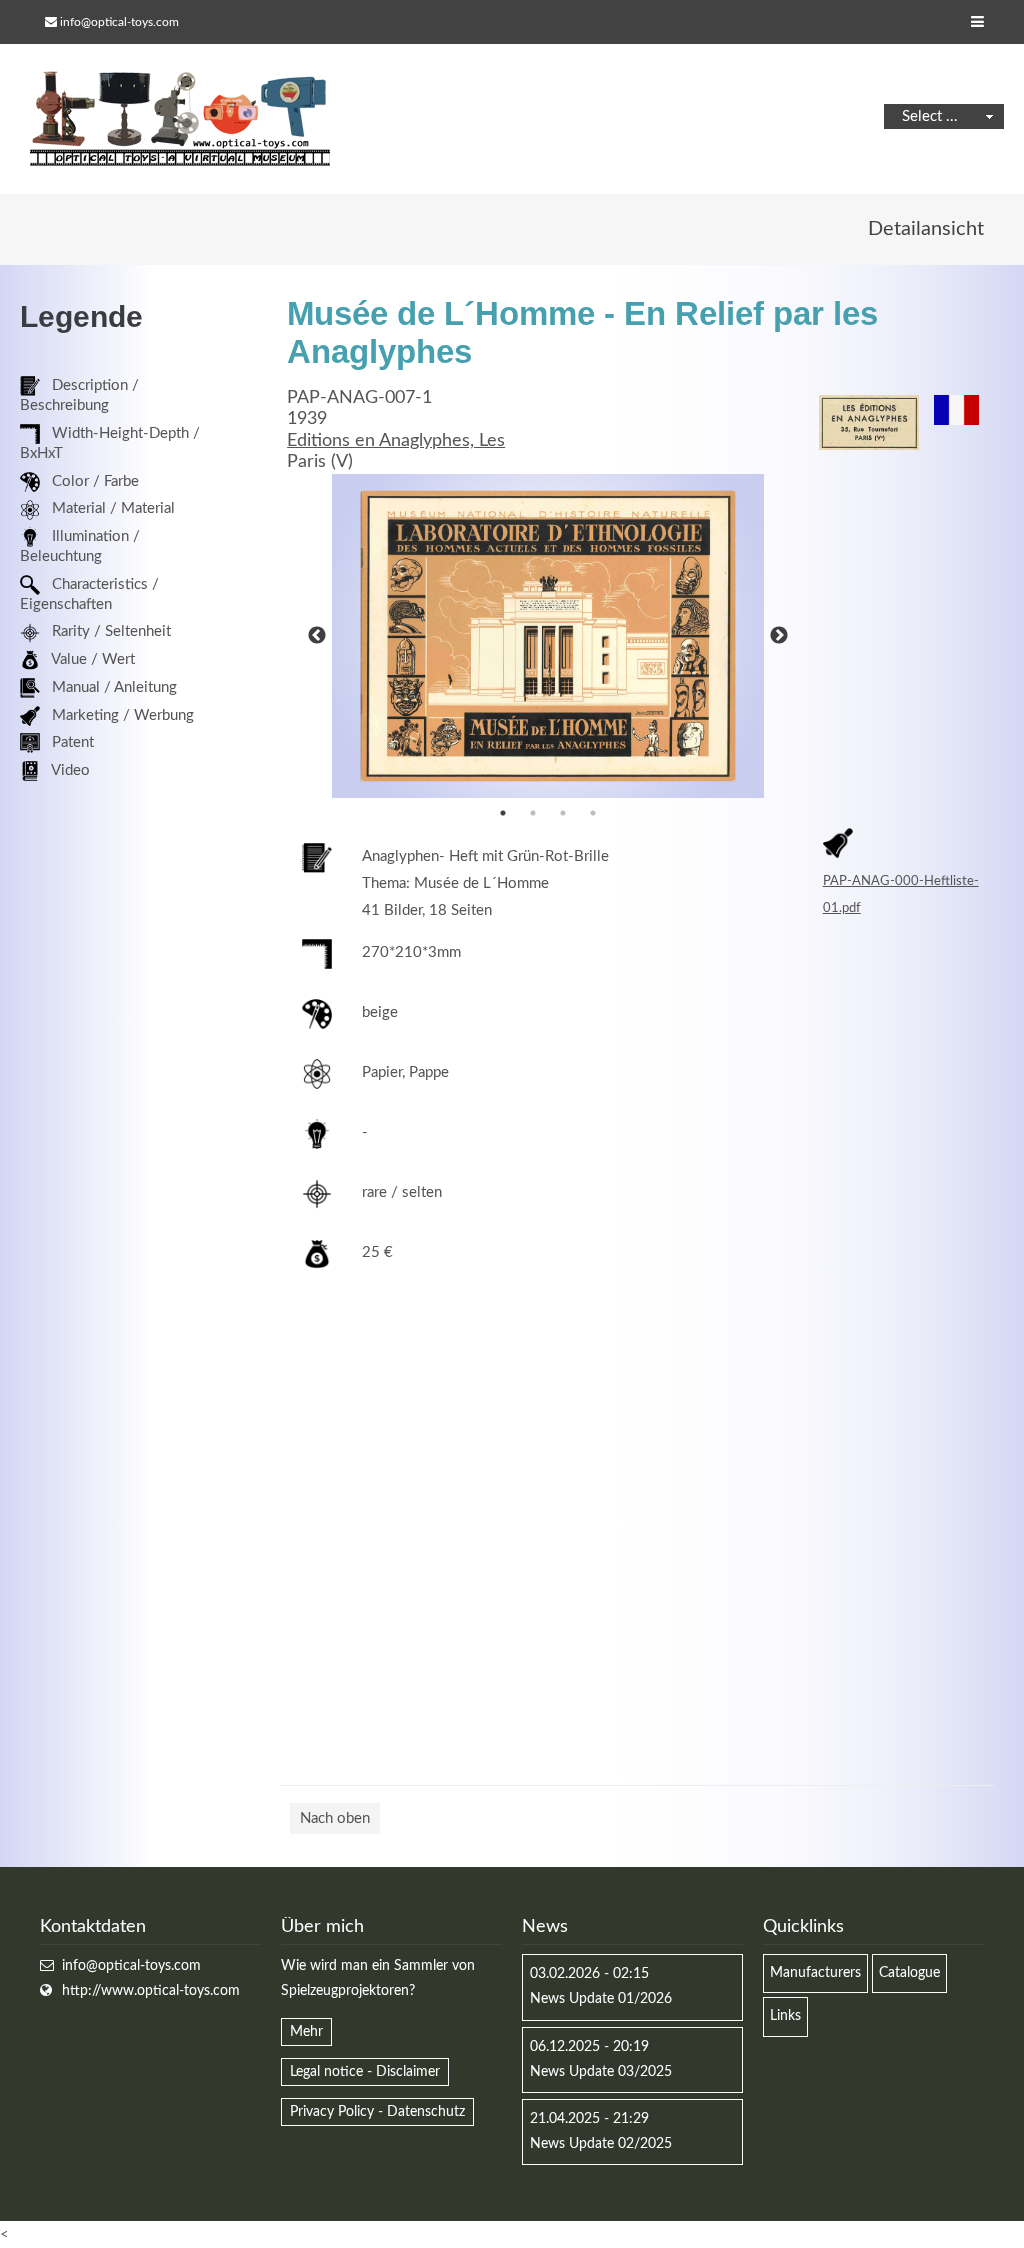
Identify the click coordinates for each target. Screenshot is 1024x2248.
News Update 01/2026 (601, 1999)
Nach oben (335, 1818)
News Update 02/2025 (601, 2144)
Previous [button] (317, 636)
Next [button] (779, 636)
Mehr (306, 2032)
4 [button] (593, 813)
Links (785, 2016)
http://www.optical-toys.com (151, 1991)
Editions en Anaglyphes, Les (396, 441)
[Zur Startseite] (180, 119)
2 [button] (533, 813)
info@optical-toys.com (119, 22)
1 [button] (503, 813)
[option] (548, 636)
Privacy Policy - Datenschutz (377, 2112)
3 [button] (563, 813)
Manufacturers (815, 1973)
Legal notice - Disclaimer (365, 2072)
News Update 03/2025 (601, 2072)
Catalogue (909, 1973)
